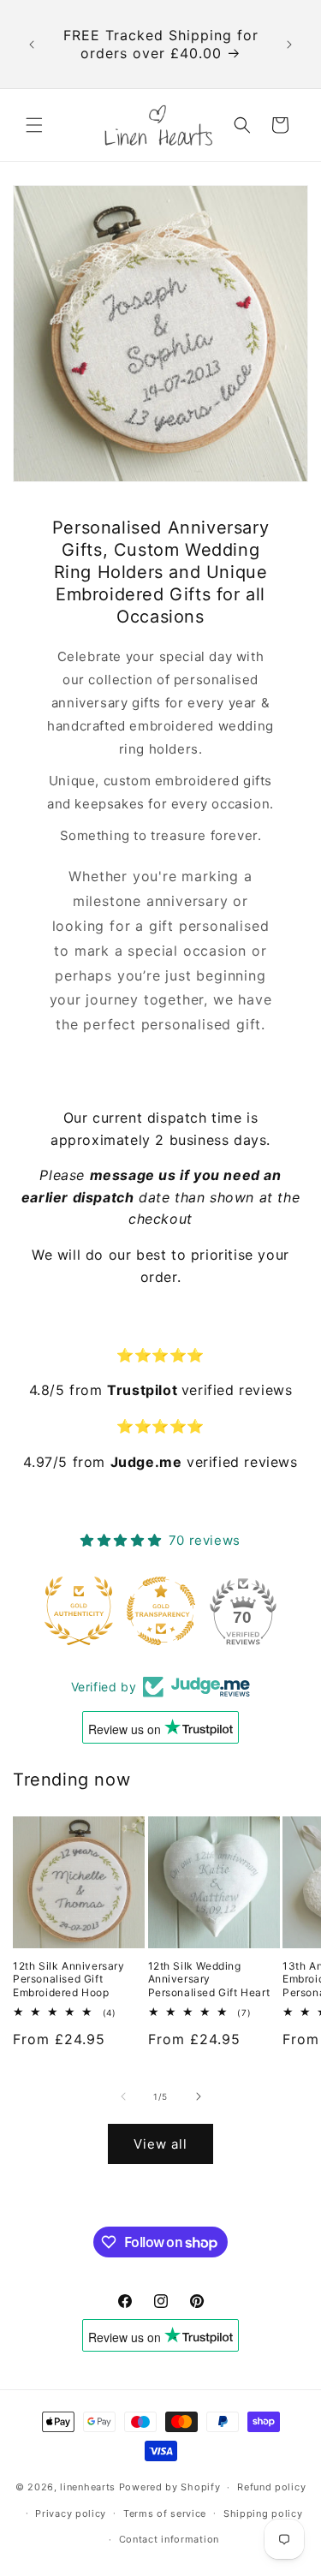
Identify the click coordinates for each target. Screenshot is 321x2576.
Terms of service (165, 2513)
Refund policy (271, 2487)
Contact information (169, 2539)
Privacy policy (71, 2513)
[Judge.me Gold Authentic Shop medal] (79, 1611)
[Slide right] (199, 2096)
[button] (34, 125)
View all (160, 2144)
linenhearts (88, 2487)
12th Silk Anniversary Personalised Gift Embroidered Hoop (69, 1979)
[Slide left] (123, 2096)
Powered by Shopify (170, 2487)
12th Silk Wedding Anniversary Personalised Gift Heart (209, 1979)
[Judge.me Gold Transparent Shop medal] (161, 1611)
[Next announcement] (289, 45)
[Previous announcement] (32, 45)
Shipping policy (263, 2513)
